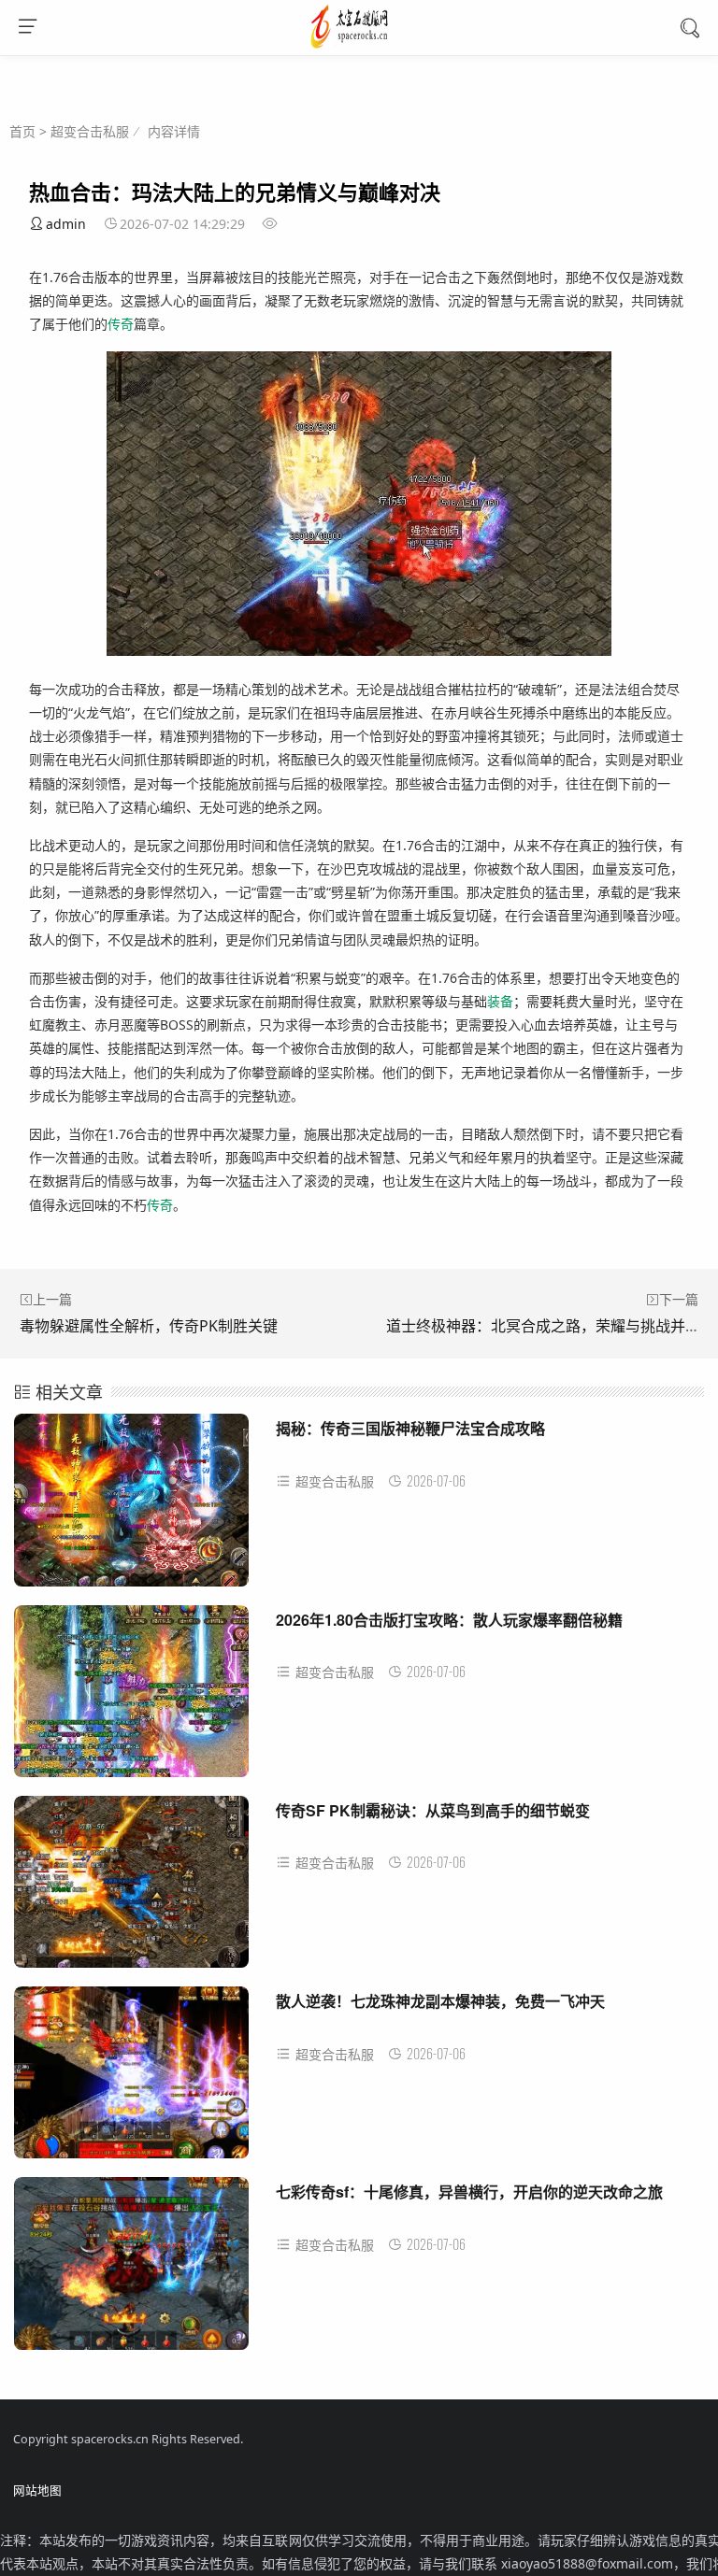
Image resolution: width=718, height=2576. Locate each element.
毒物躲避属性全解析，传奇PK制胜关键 (149, 1326)
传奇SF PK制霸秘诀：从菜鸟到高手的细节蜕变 (433, 1810)
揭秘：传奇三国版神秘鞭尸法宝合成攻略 (410, 1428)
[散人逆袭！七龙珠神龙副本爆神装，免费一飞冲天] (131, 2079)
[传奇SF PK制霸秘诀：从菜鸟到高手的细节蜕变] (131, 1889)
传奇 (121, 324)
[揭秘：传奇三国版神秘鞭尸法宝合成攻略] (131, 1507)
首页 (22, 131)
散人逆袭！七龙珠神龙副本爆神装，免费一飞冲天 (440, 2001)
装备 (500, 1001)
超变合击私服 (90, 131)
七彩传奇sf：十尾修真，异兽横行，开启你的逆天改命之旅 (469, 2192)
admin (66, 224)
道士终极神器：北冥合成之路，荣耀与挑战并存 (543, 1326)
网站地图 (37, 2491)
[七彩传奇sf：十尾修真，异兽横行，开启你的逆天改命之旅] (131, 2270)
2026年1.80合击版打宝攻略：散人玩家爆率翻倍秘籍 (449, 1620)
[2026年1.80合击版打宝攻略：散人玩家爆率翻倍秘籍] (131, 1698)
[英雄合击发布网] (359, 46)
